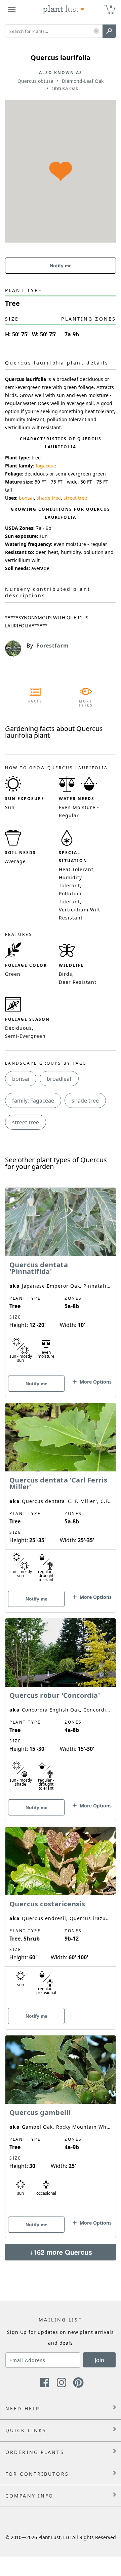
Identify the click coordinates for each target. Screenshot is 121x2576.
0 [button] (111, 7)
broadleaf (59, 1079)
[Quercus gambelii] (61, 2125)
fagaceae (46, 466)
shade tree (49, 498)
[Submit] (109, 31)
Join (99, 2360)
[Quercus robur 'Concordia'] (61, 1708)
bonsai (26, 498)
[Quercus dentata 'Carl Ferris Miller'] (61, 1496)
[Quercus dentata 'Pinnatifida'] (61, 1281)
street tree (75, 498)
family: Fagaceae (33, 1101)
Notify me (61, 266)
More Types (86, 703)
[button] (96, 31)
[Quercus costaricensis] (61, 1916)
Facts (35, 701)
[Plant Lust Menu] (12, 9)
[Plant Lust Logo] (64, 9)
